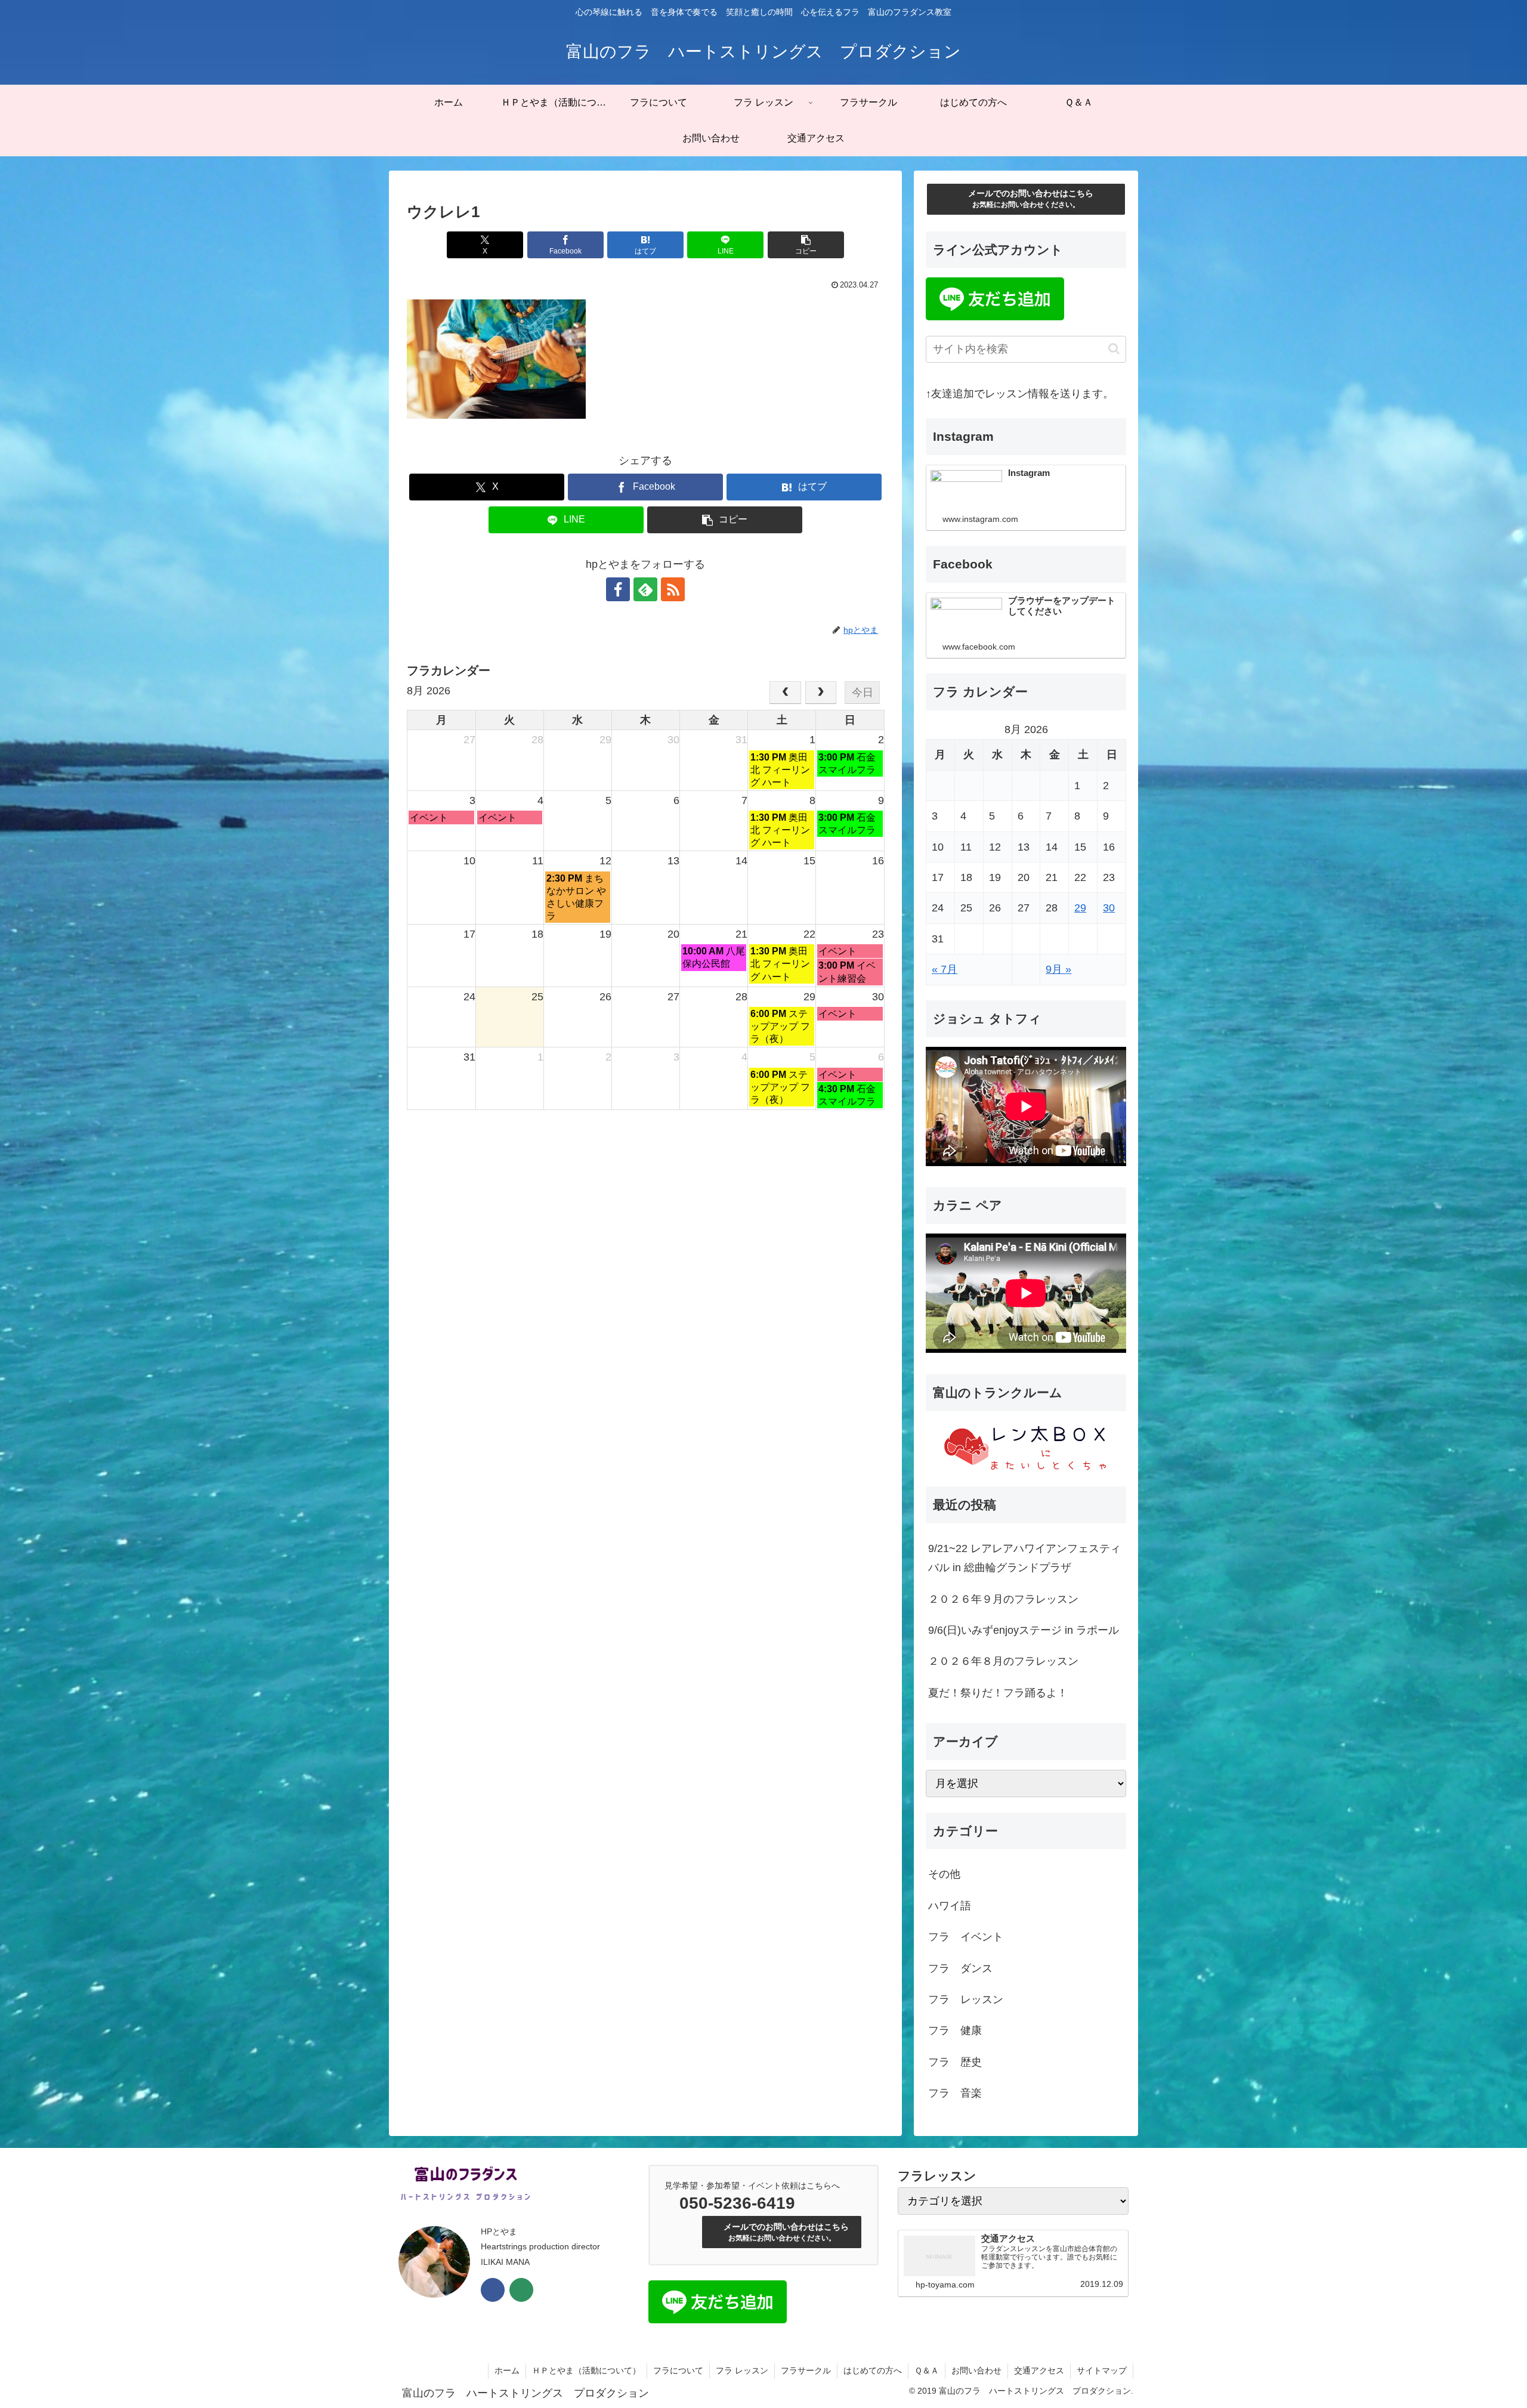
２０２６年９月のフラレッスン (1003, 1599)
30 (1109, 908)
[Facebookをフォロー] (618, 589)
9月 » (1058, 969)
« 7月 (945, 969)
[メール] (521, 2290)
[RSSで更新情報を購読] (673, 589)
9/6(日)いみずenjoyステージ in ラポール (1024, 1630)
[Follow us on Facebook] (493, 2290)
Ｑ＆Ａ (927, 2370)
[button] (806, 245)
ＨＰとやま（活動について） (586, 2370)
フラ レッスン (742, 2370)
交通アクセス (1039, 2370)
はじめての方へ (873, 2370)
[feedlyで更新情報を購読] (645, 589)
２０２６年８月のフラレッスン (1003, 1661)
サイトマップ (1102, 2370)
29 (1080, 908)
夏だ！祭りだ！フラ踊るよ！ (998, 1693)
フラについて (678, 2370)
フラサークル (806, 2370)
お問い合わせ (976, 2370)
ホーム (507, 2370)
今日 (863, 693)
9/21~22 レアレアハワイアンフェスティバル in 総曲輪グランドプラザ (1024, 1558)
